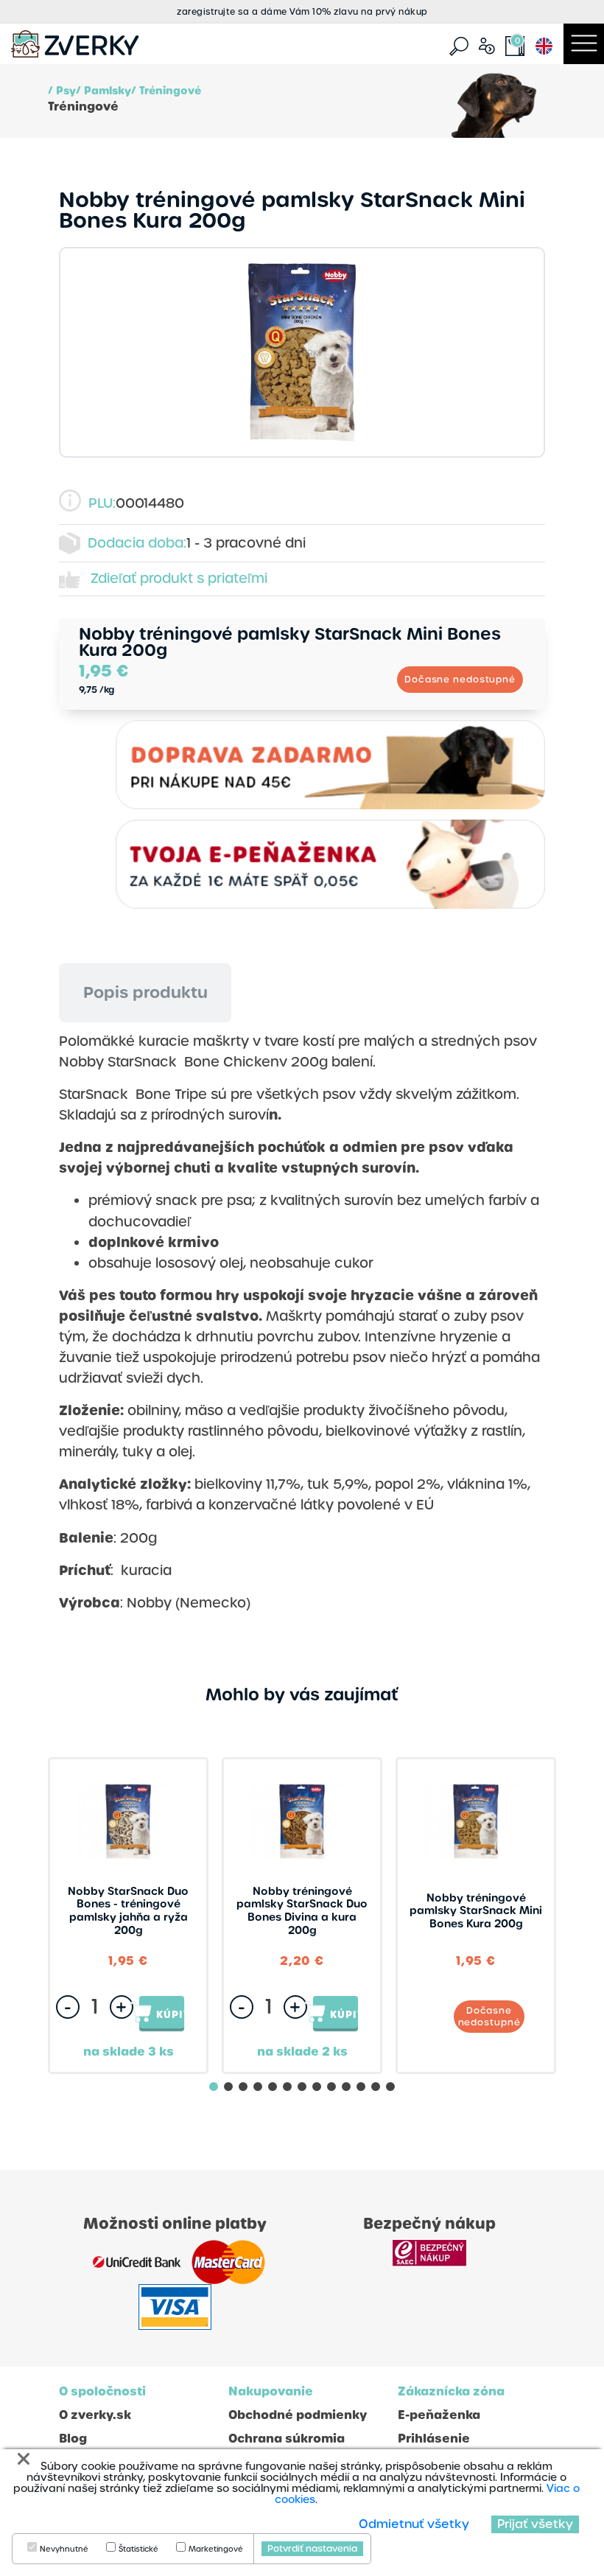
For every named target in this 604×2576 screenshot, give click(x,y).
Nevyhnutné (64, 2549)
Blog (73, 2439)
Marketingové (216, 2549)
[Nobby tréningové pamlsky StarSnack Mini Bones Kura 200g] (302, 352)
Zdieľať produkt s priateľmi (179, 578)
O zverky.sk (95, 2415)
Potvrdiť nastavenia (312, 2549)
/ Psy (62, 91)
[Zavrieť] (24, 2459)
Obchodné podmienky (298, 2415)
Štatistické (138, 2549)
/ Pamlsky (103, 91)
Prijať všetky (535, 2524)
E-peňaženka (439, 2415)
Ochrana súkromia (287, 2439)
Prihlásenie (434, 2439)
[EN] (544, 45)
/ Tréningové (166, 91)
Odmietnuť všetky (414, 2524)
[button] (214, 2087)
